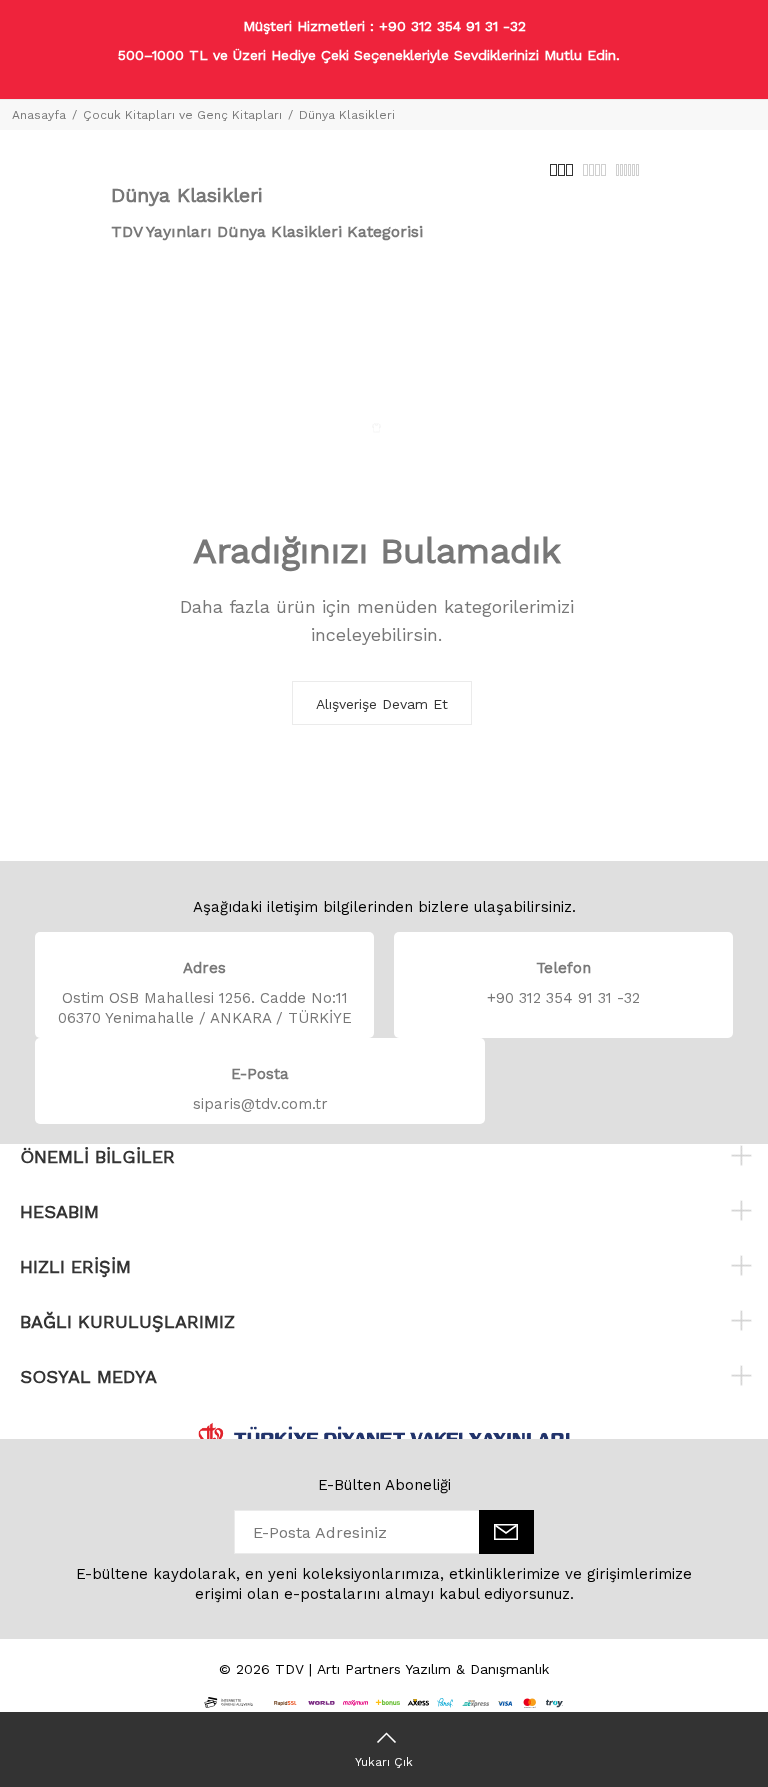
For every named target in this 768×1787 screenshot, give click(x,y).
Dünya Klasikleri (347, 115)
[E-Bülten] (506, 1532)
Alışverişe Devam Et (382, 704)
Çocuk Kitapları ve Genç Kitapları (182, 115)
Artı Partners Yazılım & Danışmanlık (433, 1669)
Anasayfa (39, 115)
